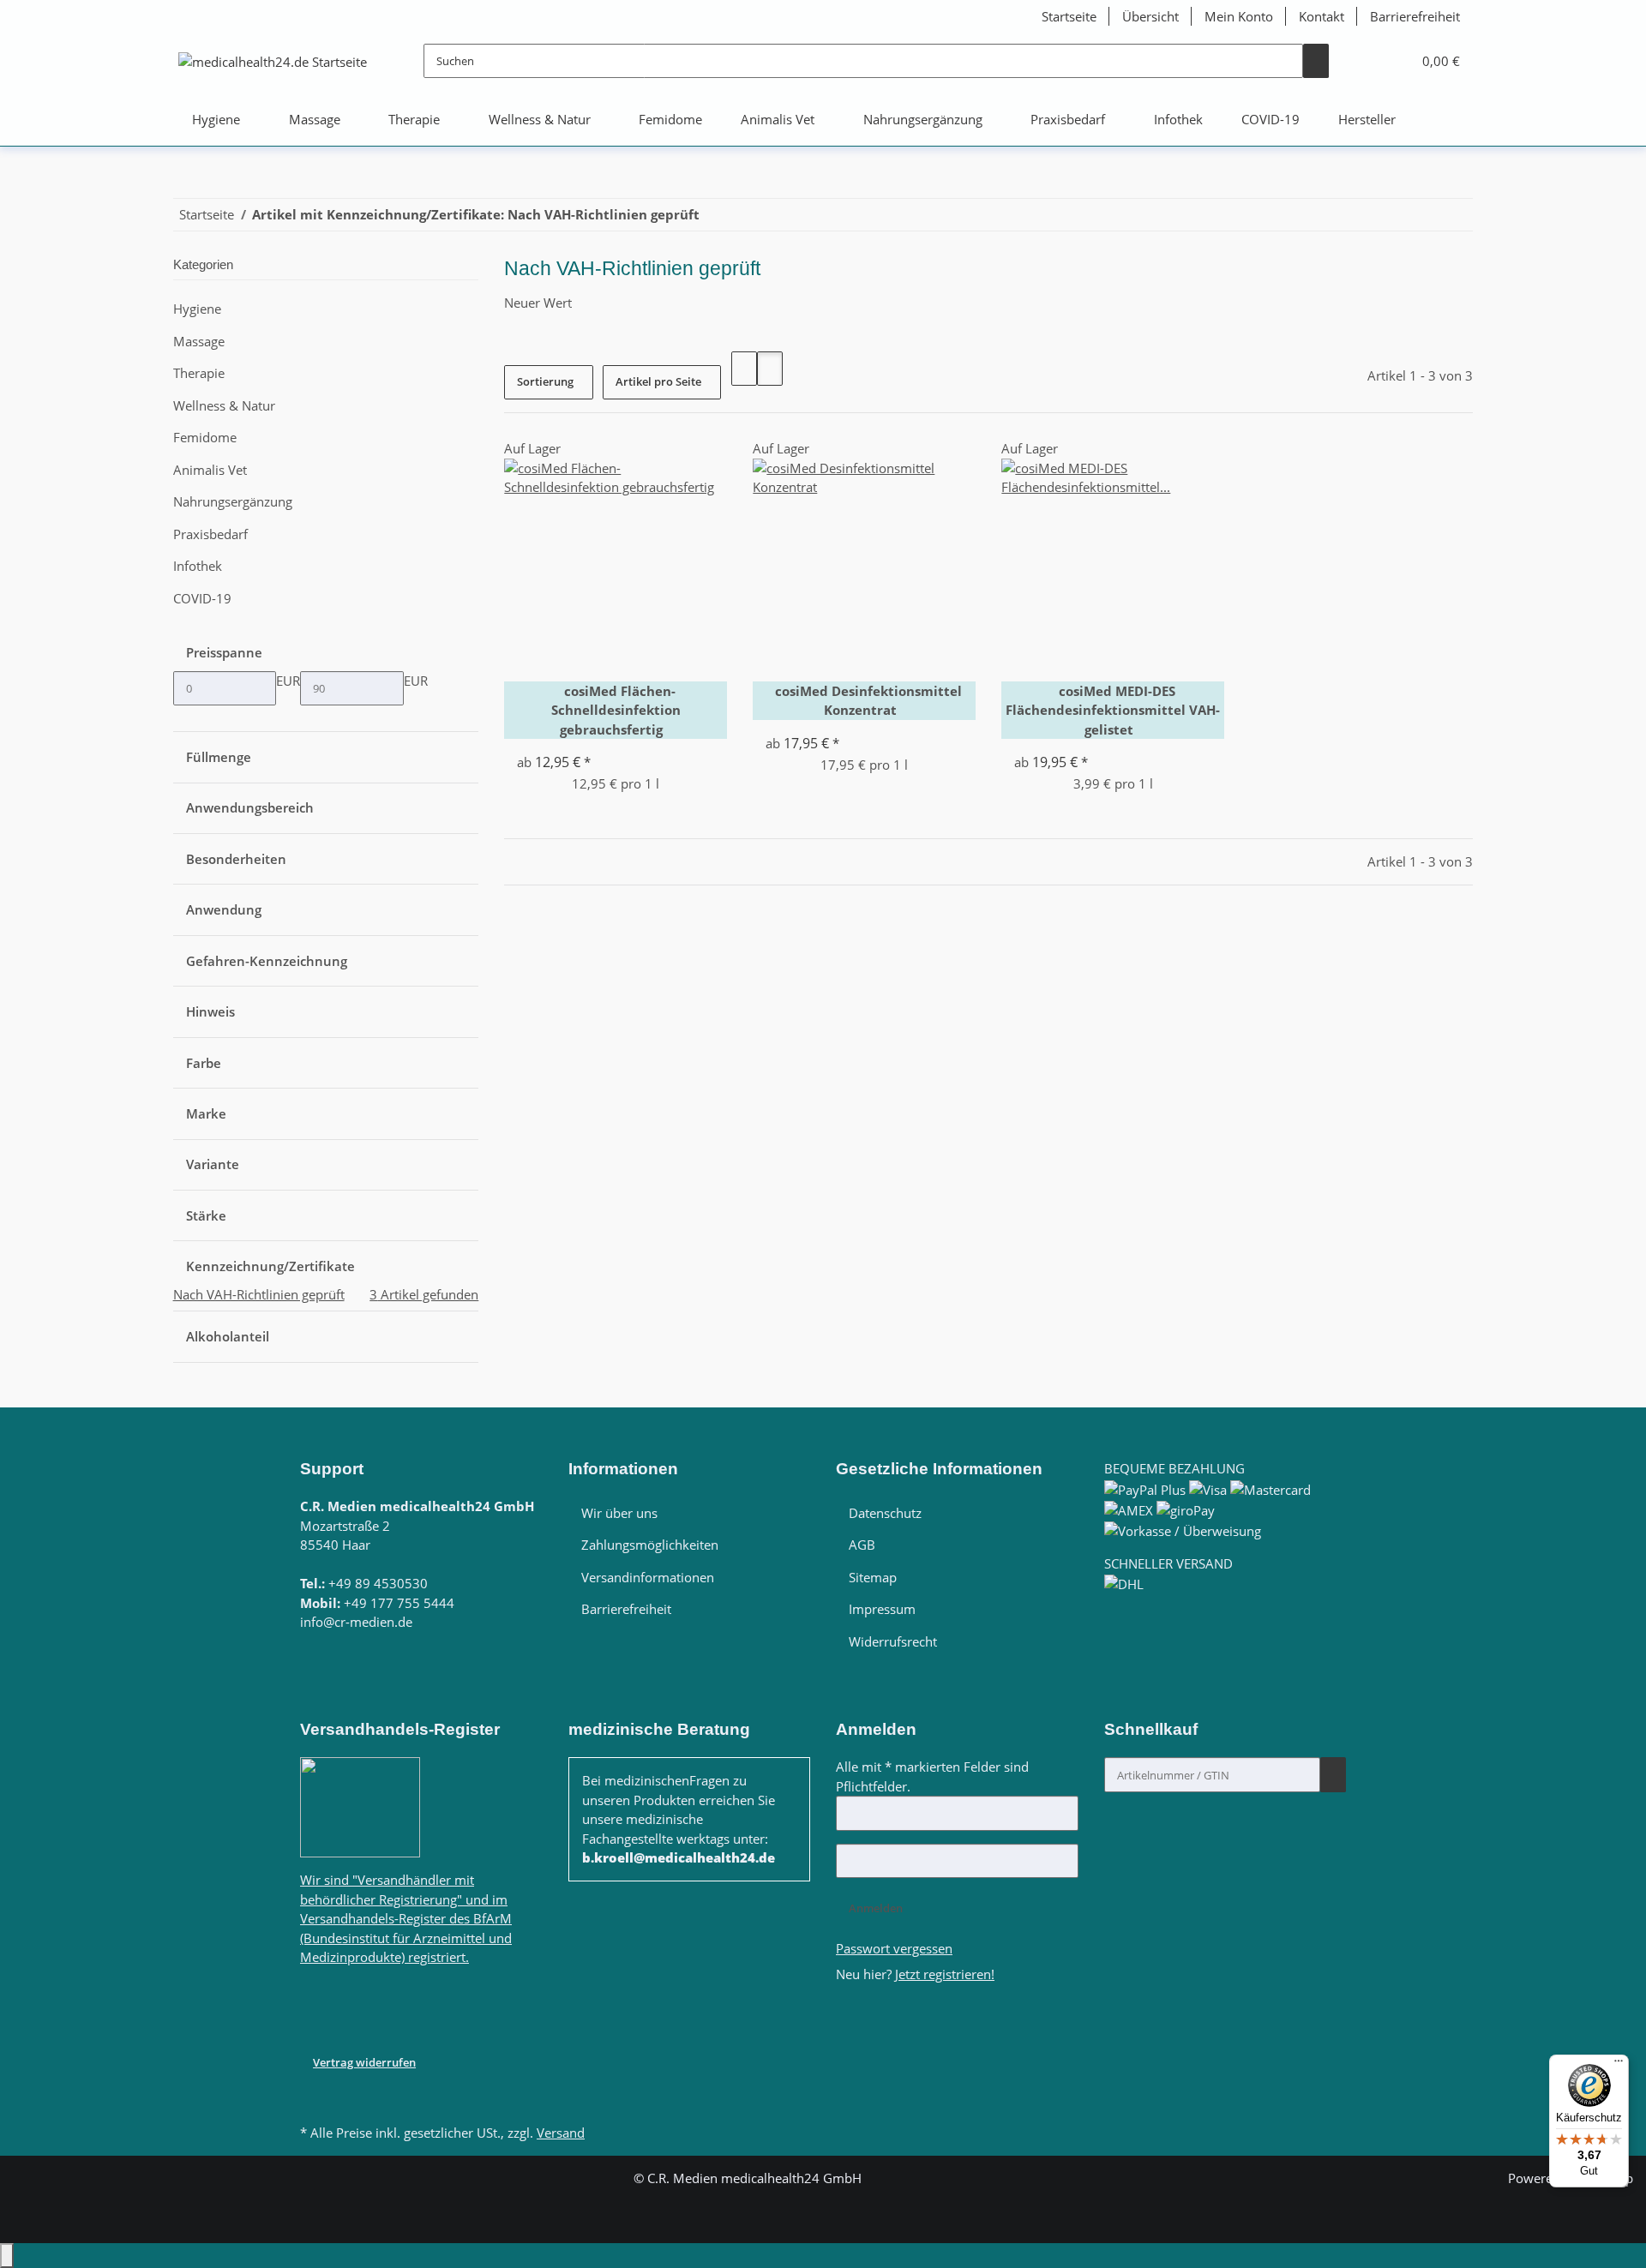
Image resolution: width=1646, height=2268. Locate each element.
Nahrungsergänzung (233, 501)
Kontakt (1322, 16)
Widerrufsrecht (893, 1641)
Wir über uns (619, 1513)
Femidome (205, 437)
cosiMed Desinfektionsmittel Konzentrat (868, 701)
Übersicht (1150, 16)
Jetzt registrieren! (945, 1974)
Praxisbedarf (210, 534)
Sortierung (545, 381)
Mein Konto (1239, 16)
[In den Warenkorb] (1333, 1774)
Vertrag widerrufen (364, 2062)
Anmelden (876, 1908)
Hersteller (1367, 119)
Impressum (882, 1609)
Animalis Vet (210, 470)
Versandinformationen (648, 1577)
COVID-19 (202, 598)
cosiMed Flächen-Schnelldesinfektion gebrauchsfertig (616, 710)
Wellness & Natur (224, 405)
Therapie (199, 373)
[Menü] (1619, 2065)
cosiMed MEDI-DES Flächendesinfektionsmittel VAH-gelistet (1113, 710)
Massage (199, 341)
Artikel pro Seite (658, 381)
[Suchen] (1316, 61)
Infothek (198, 566)
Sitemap (873, 1577)
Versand (561, 2133)
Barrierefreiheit (1415, 16)
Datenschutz (885, 1513)
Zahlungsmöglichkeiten (650, 1545)
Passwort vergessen (894, 1948)
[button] (1367, 62)
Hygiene (197, 309)
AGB (862, 1545)
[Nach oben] (7, 2256)
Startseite (1069, 16)
